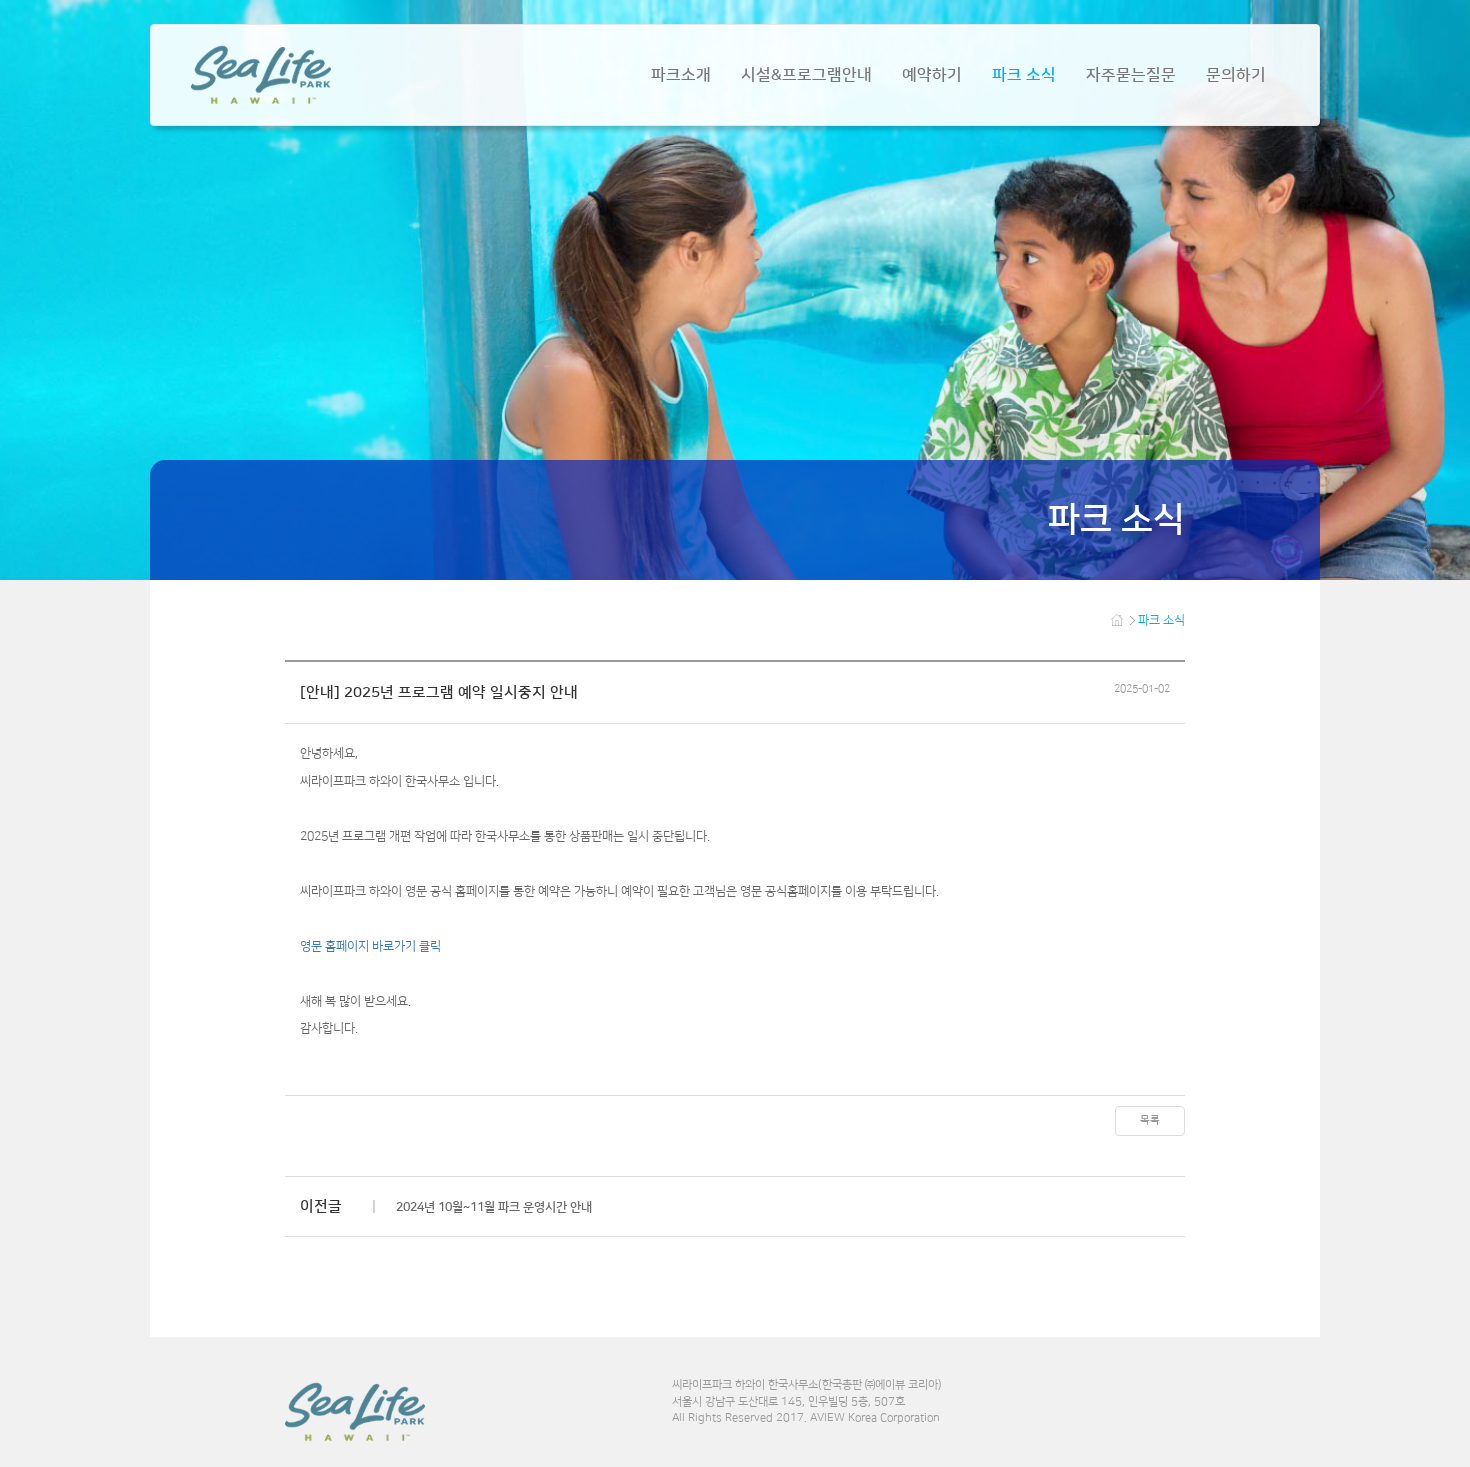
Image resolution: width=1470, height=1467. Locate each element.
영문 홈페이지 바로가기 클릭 (370, 946)
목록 (1150, 1120)
